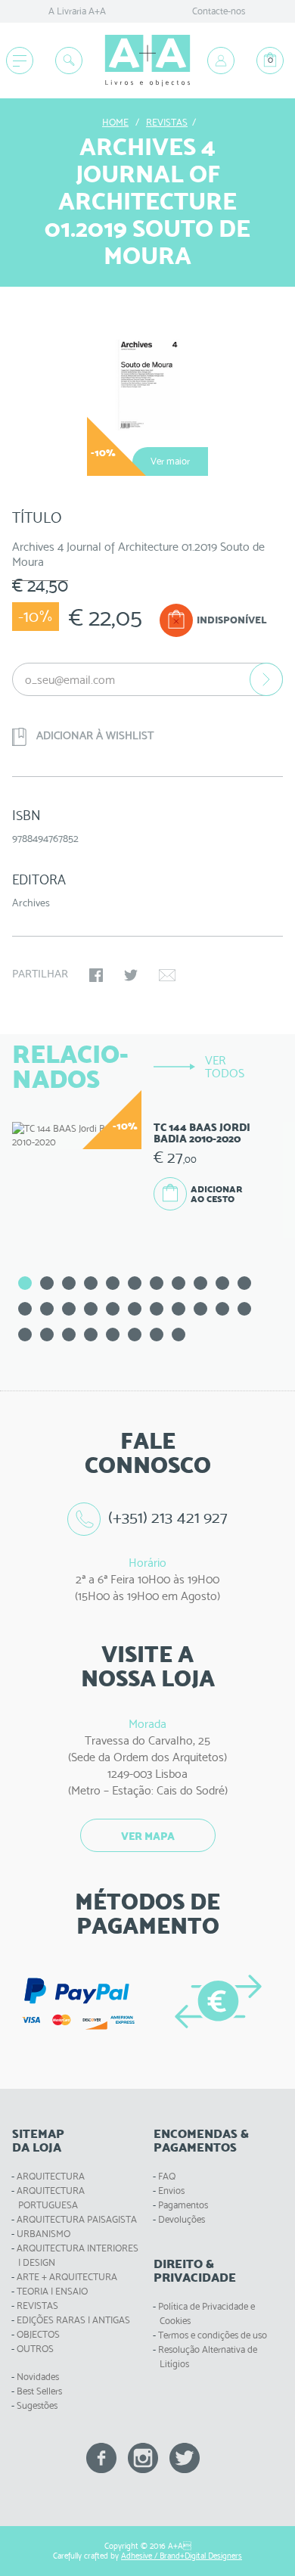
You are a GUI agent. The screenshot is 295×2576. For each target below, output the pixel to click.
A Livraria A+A (77, 11)
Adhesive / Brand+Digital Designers (182, 2556)
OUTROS (35, 2349)
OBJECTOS (38, 2334)
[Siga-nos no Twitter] (185, 2457)
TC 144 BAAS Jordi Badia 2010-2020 (202, 1133)
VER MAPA (148, 1836)
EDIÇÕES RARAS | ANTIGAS (73, 2320)
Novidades (38, 2377)
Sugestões (37, 2405)
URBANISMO (43, 2234)
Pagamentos (183, 2205)
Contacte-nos (219, 11)
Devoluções (182, 2219)
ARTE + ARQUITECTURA (67, 2277)
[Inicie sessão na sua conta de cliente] (221, 61)
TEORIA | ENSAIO (52, 2291)
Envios (171, 2191)
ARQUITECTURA (51, 2176)
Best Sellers (39, 2391)
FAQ (167, 2176)
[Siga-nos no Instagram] (143, 2457)
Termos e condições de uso (213, 2335)
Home (115, 122)
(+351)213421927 (168, 1517)
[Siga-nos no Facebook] (101, 2457)
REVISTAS (37, 2306)
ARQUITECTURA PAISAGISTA (77, 2219)
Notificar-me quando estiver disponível (266, 679)
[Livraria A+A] (147, 61)
